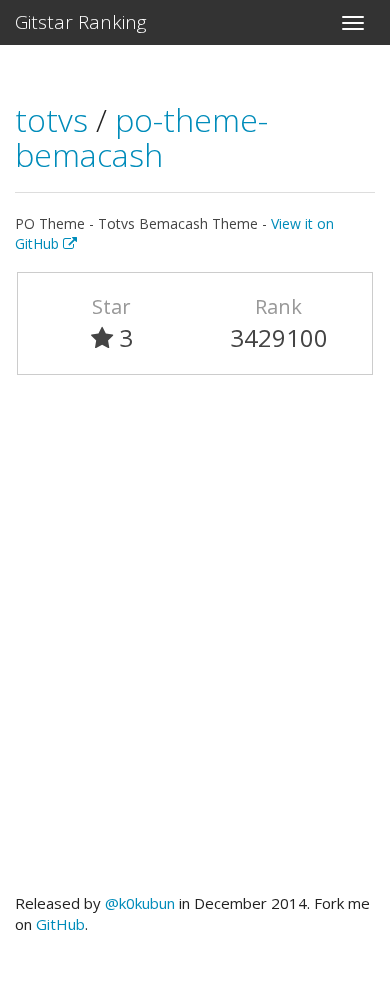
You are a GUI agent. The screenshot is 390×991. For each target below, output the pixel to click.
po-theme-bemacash (141, 137)
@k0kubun (140, 903)
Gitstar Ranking (81, 22)
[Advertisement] (195, 643)
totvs (55, 119)
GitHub (60, 924)
